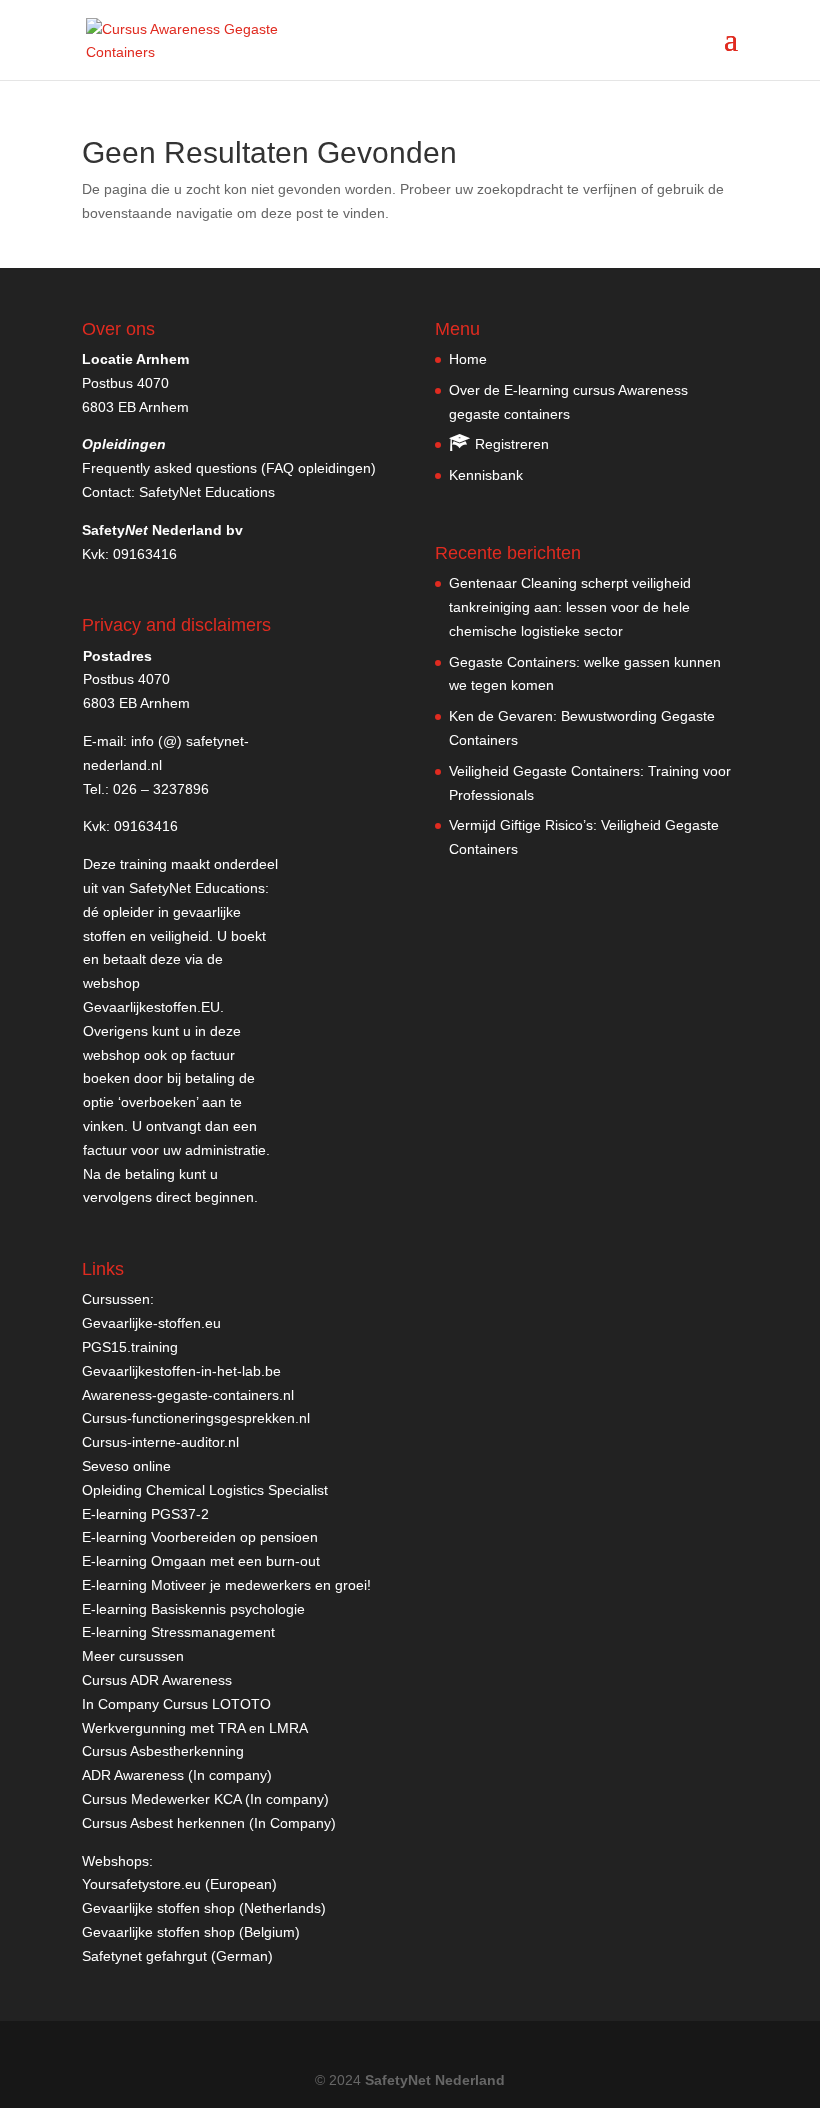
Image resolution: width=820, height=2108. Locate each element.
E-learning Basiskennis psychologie (193, 1609)
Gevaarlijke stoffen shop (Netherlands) (204, 1908)
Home (468, 359)
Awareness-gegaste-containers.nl (188, 1395)
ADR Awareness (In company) (177, 1775)
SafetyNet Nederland (435, 2080)
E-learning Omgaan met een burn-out (201, 1561)
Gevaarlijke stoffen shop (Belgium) (191, 1932)
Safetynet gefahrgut (144, 1956)
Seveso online (126, 1466)
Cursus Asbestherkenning (163, 1751)
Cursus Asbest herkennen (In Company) (209, 1823)
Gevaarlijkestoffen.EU (151, 1007)
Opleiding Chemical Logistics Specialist (205, 1490)
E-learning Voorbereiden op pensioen (200, 1537)
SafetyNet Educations (207, 492)
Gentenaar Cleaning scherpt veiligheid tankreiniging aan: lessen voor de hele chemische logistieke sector (570, 607)
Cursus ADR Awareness (157, 1680)
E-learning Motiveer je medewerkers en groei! (226, 1585)
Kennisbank (486, 475)
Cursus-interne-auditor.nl (160, 1442)
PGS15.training (132, 1347)
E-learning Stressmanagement (178, 1632)
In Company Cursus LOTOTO (176, 1704)
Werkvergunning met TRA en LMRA (195, 1728)
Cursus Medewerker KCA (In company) (205, 1799)
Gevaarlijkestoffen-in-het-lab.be (181, 1371)
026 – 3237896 (161, 789)
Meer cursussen (133, 1656)
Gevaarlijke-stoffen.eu (151, 1323)
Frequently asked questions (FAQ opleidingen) (229, 468)
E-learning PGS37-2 (145, 1514)
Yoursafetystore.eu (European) (179, 1884)
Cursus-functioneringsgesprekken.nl (196, 1418)
